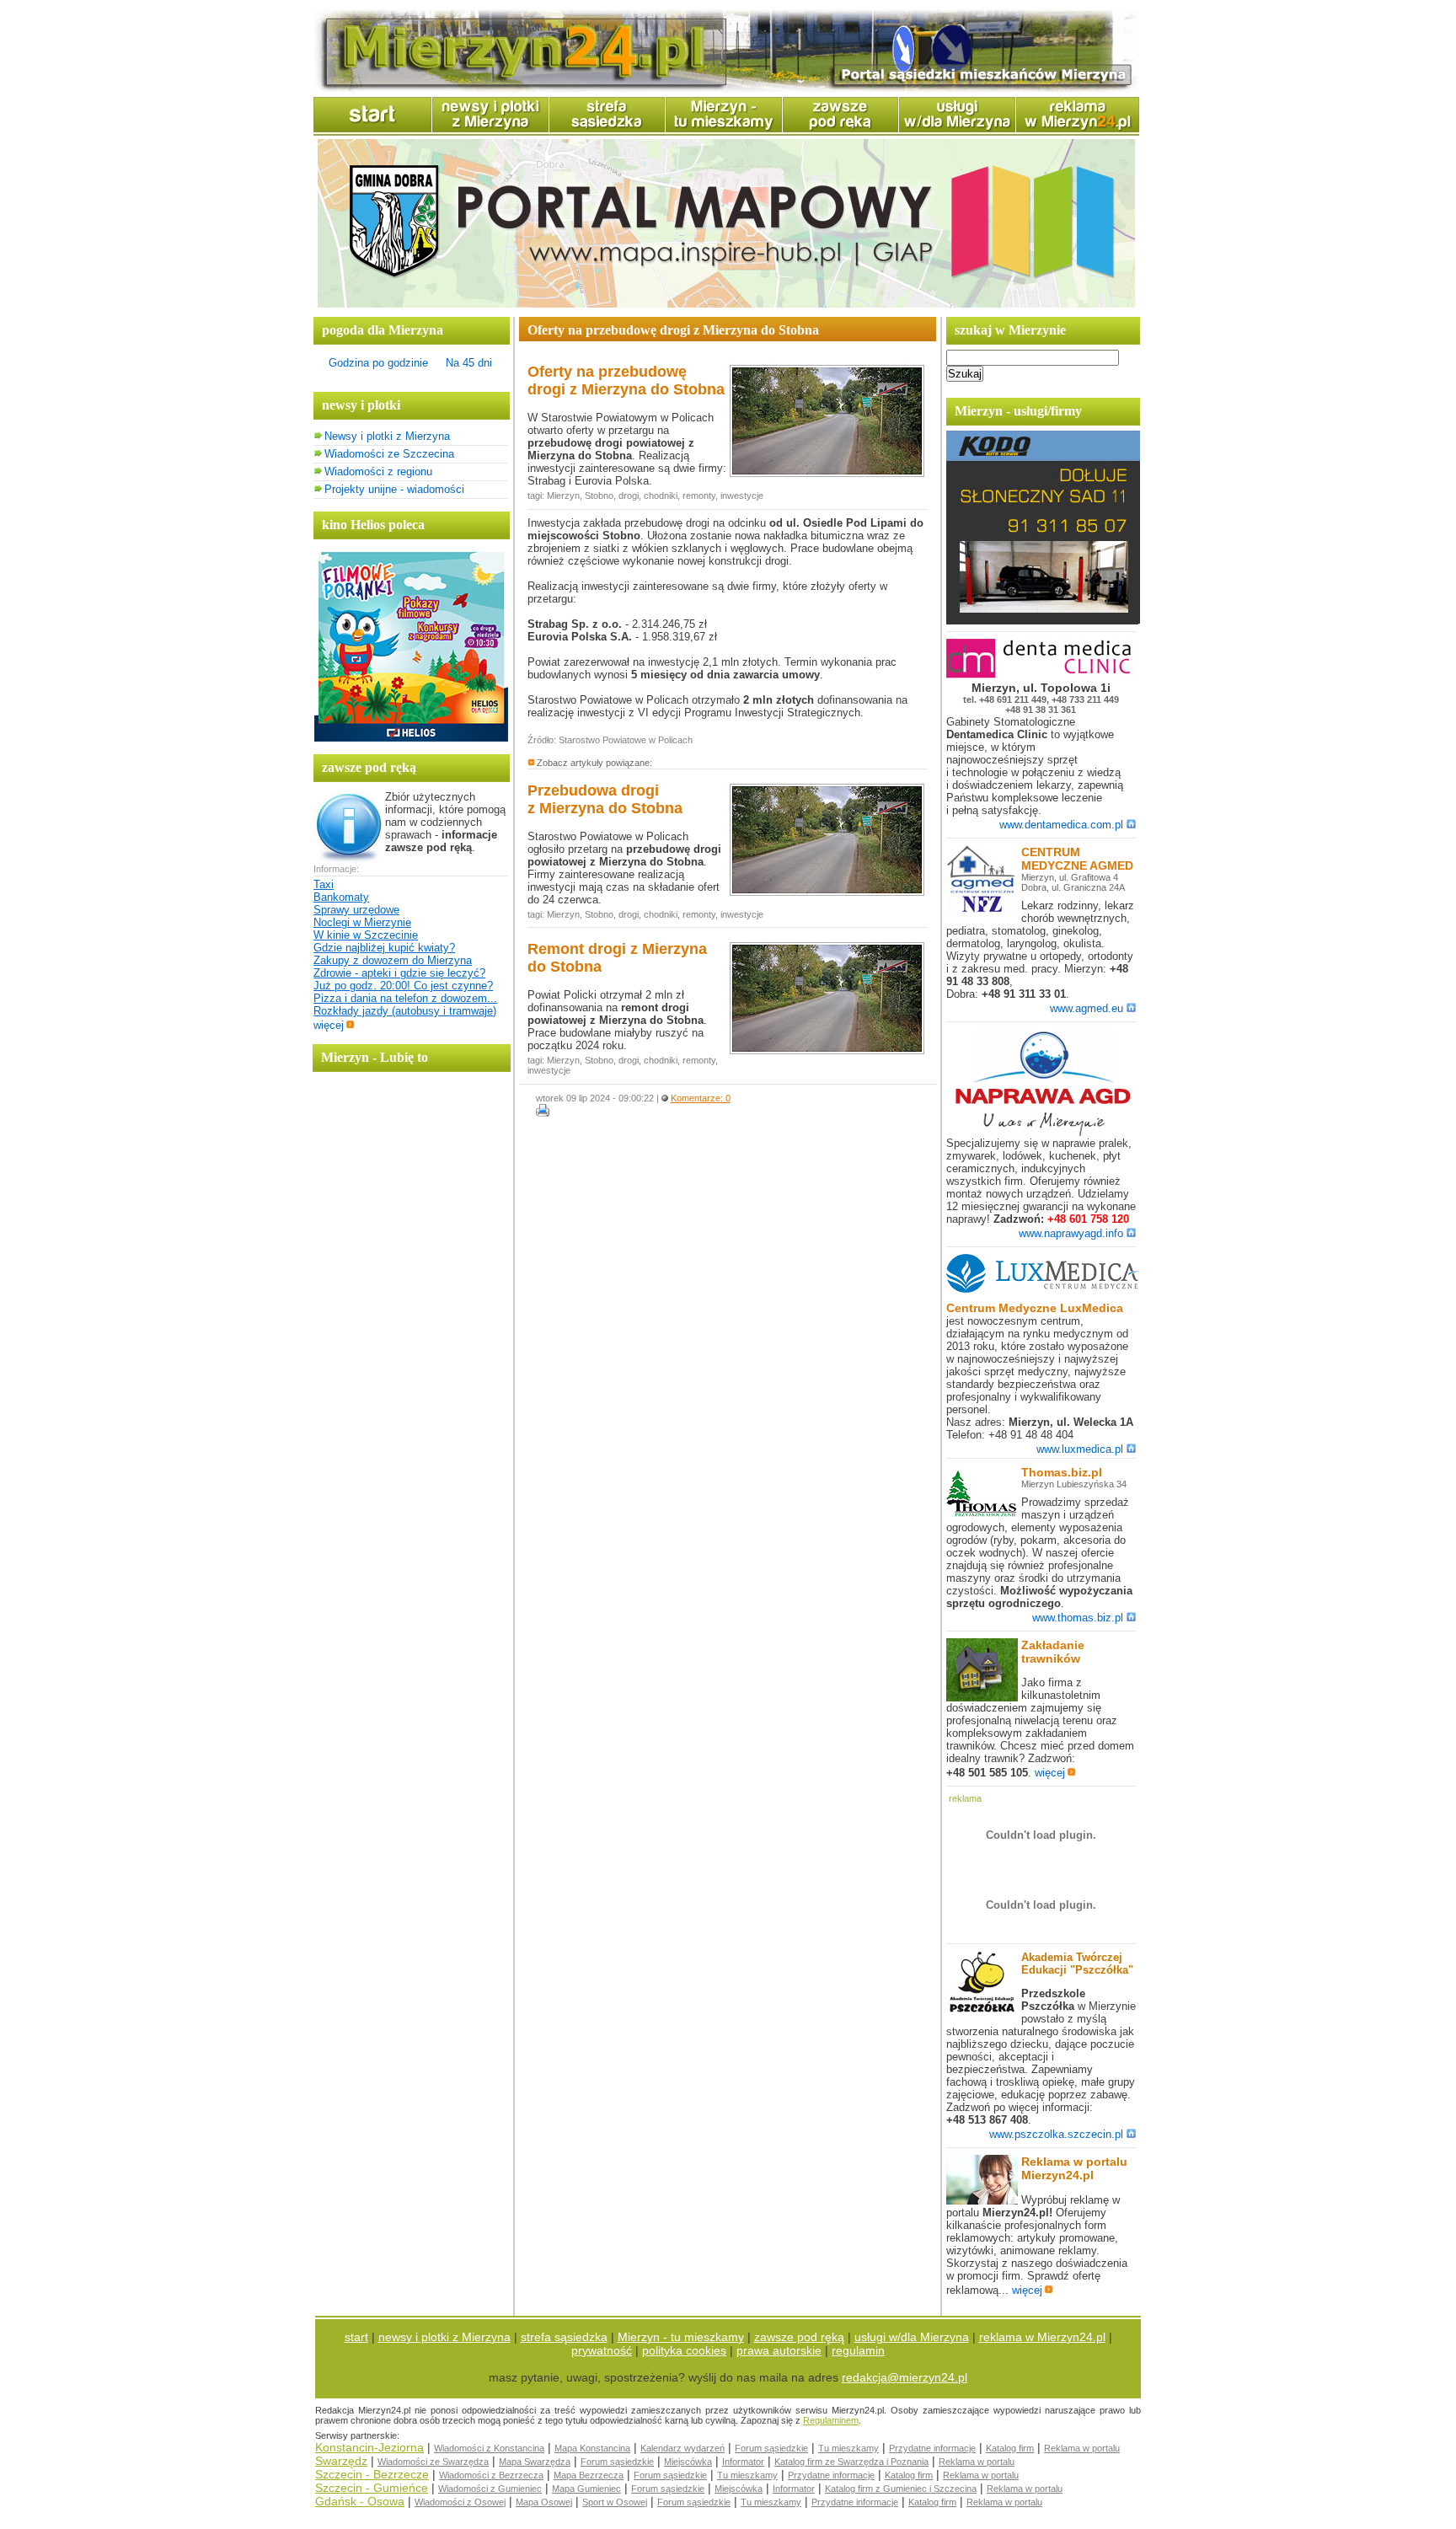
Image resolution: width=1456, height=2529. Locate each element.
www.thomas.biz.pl (1078, 1618)
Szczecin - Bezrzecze (372, 2474)
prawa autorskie (779, 2350)
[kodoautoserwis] (1043, 621)
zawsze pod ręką (799, 2337)
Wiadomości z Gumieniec (490, 2489)
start (356, 2337)
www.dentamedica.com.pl (1061, 825)
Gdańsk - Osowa (360, 2501)
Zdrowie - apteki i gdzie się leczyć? (399, 973)
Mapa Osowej (544, 2502)
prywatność (602, 2350)
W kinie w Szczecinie (366, 935)
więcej (329, 1025)
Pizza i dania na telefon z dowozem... (405, 998)
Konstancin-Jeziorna (369, 2447)
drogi (629, 496)
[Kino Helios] (411, 738)
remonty (699, 496)
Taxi (324, 884)
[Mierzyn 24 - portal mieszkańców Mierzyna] (726, 89)
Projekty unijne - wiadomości (394, 489)
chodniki (661, 496)
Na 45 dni (469, 363)
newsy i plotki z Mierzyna (444, 2337)
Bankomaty (341, 897)
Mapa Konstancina (592, 2448)
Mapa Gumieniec (586, 2489)
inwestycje (742, 496)
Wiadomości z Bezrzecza (491, 2475)
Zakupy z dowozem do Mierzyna (393, 960)
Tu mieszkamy (848, 2448)
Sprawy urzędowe (356, 910)
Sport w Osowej (615, 2502)
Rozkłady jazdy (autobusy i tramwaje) (405, 1011)
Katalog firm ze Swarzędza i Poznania (851, 2462)
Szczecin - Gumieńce (372, 2488)
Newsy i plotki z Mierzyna (387, 436)
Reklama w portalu (1082, 2448)
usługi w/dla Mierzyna (912, 2337)
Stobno (599, 496)
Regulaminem (831, 2420)
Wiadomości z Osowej (460, 2502)
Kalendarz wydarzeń (682, 2448)
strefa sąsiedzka (564, 2337)
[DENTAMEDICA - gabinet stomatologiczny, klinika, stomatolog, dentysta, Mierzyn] (1043, 675)
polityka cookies (684, 2350)
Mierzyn (563, 496)
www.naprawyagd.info (1071, 1233)
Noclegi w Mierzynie (362, 922)
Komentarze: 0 (701, 1098)
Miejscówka (688, 2462)
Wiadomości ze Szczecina (389, 454)
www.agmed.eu (1087, 1008)
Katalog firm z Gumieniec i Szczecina (901, 2489)
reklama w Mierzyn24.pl (1042, 2337)
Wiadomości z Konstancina (489, 2448)
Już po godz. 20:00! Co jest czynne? (403, 986)
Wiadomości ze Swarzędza (433, 2462)
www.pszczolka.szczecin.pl (1056, 2134)
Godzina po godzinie (378, 363)
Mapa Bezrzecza (589, 2475)
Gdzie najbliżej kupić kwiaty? (384, 948)
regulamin (858, 2350)
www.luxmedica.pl (1080, 1449)
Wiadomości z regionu (378, 472)
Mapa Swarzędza (535, 2462)
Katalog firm (1010, 2448)
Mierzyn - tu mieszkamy (681, 2337)
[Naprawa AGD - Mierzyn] (1043, 1133)
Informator (743, 2462)
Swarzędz (341, 2461)
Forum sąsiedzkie (771, 2448)
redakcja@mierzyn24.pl (905, 2377)
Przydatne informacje (932, 2448)
